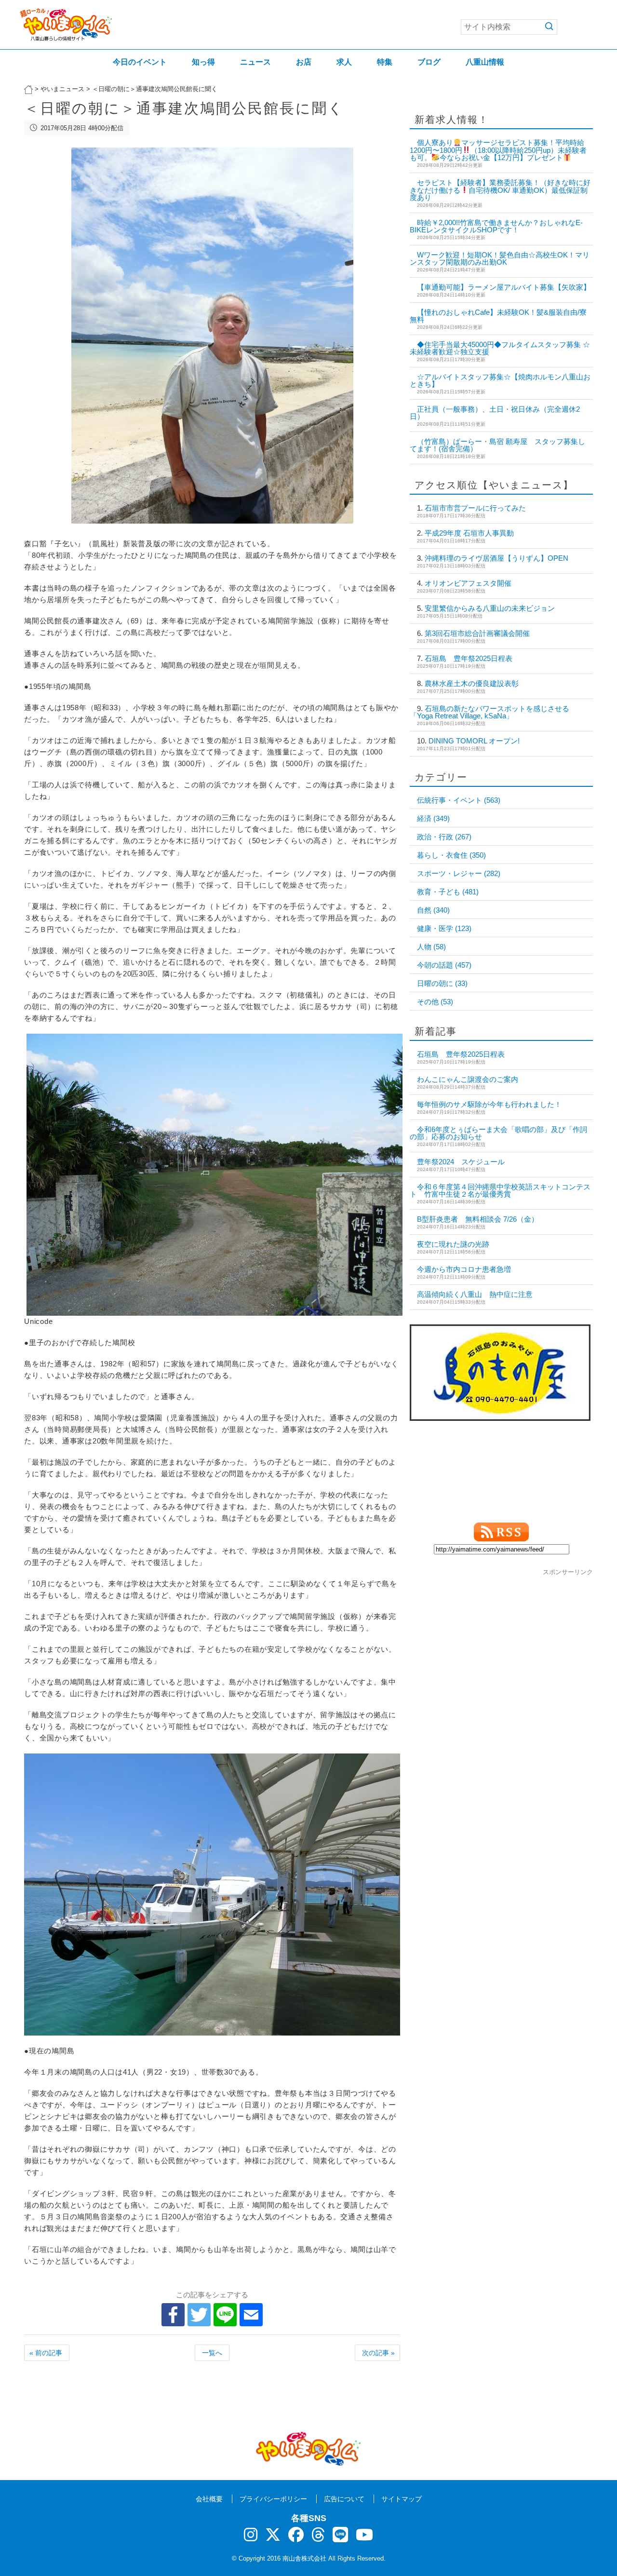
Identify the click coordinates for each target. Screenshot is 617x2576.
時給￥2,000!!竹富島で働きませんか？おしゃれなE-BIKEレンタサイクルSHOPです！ (496, 226)
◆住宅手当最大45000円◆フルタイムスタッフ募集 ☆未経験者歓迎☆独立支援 (500, 348)
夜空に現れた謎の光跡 (453, 1244)
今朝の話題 (444, 965)
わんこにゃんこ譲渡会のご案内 (468, 1079)
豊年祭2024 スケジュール (461, 1162)
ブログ (429, 62)
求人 (344, 62)
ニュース (255, 62)
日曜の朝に (442, 983)
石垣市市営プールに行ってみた (475, 508)
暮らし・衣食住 (451, 855)
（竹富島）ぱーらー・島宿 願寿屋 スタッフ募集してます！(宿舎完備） (497, 445)
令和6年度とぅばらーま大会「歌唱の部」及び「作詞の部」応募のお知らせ (498, 1133)
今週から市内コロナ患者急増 (464, 1269)
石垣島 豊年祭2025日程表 (469, 658)
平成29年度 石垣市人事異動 (469, 533)
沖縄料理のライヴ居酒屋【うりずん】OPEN (496, 558)
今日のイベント (140, 62)
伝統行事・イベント (459, 800)
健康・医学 (444, 928)
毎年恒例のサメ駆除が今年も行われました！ (489, 1104)
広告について (344, 2499)
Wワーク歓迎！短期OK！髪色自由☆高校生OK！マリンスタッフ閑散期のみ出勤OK (500, 258)
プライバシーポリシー (273, 2499)
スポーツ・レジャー (459, 873)
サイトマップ (402, 2499)
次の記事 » (378, 2353)
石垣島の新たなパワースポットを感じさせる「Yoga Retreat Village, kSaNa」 (490, 712)
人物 (431, 947)
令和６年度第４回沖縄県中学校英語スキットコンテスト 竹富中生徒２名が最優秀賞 (500, 1190)
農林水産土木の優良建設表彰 (472, 683)
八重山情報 (485, 62)
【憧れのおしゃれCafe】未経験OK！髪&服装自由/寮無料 (498, 316)
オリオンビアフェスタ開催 (468, 583)
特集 (385, 62)
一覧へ (212, 2353)
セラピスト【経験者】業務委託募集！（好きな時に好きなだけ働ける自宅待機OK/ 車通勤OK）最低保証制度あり (500, 190)
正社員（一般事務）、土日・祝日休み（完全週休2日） (495, 413)
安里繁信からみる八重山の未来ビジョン (490, 608)
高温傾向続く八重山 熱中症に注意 (475, 1294)
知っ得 (203, 62)
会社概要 (209, 2499)
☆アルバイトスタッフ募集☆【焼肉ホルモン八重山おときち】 (500, 380)
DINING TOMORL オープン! (474, 741)
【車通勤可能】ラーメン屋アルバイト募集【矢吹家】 (504, 287)
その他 (435, 1002)
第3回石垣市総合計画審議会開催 (477, 633)
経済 (433, 818)
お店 (304, 62)
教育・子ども (448, 892)
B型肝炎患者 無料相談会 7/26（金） (478, 1219)
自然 (433, 910)
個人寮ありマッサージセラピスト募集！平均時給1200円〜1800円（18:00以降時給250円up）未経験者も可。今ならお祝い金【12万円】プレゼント (498, 150)
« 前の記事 (46, 2353)
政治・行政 (444, 837)
